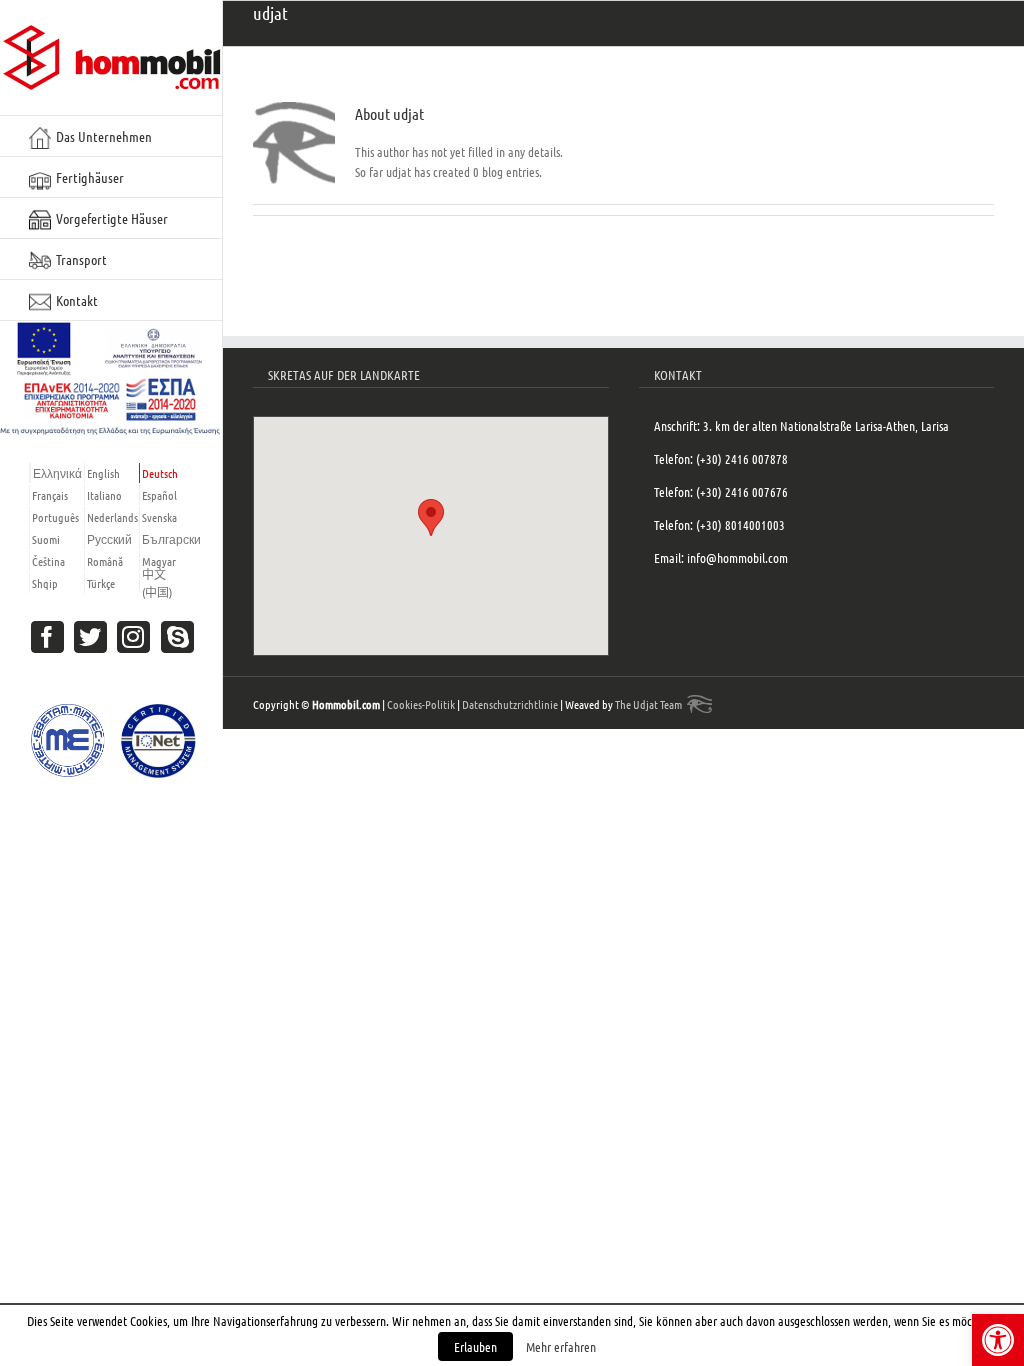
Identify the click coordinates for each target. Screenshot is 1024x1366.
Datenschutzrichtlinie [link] (510, 704)
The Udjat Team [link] (648, 704)
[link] (998, 1340)
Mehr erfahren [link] (561, 1346)
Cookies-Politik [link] (421, 704)
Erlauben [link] (475, 1346)
